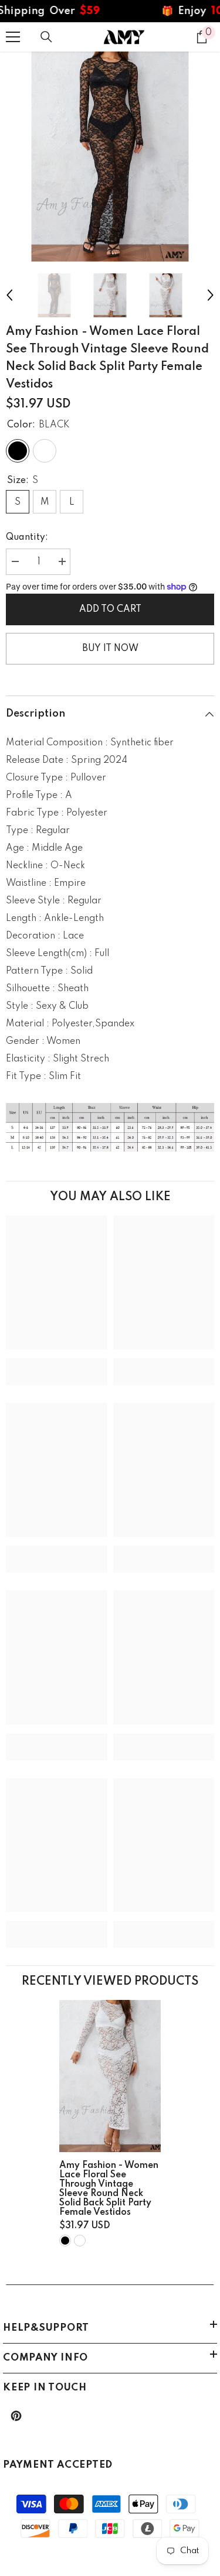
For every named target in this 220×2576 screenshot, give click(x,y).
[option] (110, 157)
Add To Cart (110, 609)
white (80, 2241)
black (65, 2241)
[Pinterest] (16, 2416)
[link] (57, 1363)
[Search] (46, 37)
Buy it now (110, 649)
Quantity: (27, 537)
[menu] (13, 37)
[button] (9, 295)
